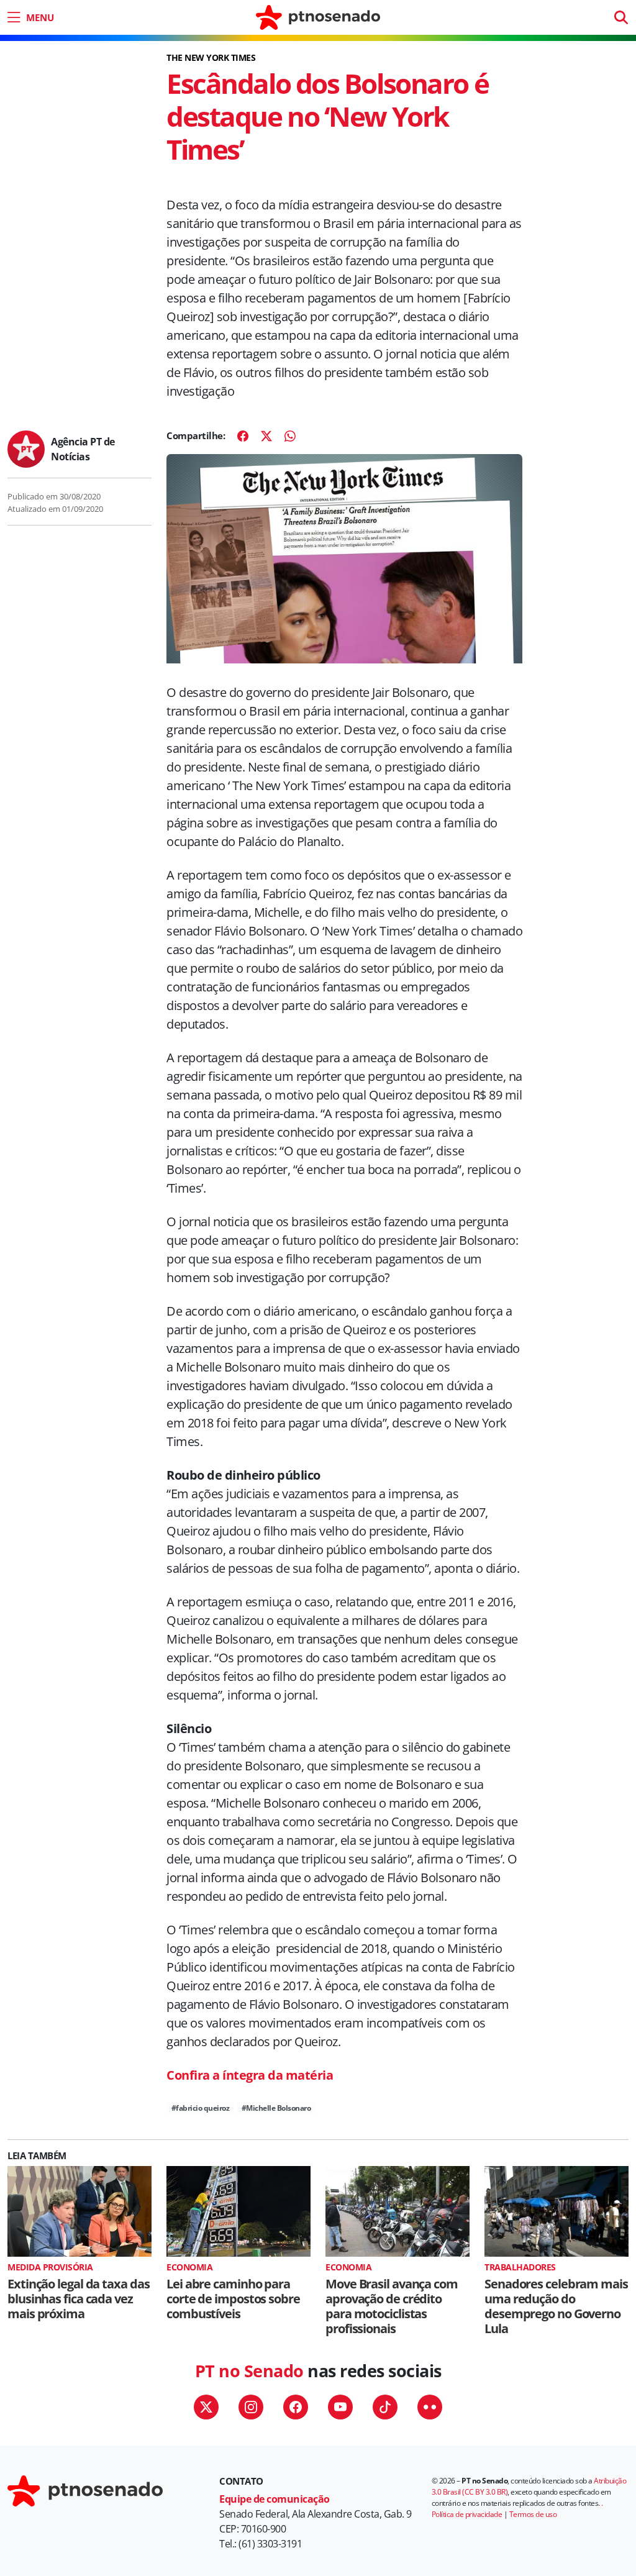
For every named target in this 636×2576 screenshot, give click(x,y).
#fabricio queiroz (201, 2108)
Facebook (296, 2407)
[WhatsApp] (290, 436)
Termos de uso (533, 2514)
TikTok (385, 2407)
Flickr (430, 2407)
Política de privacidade (467, 2514)
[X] (266, 436)
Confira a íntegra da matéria (250, 2075)
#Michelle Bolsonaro (276, 2108)
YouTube (340, 2407)
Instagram (251, 2407)
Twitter (206, 2407)
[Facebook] (243, 436)
